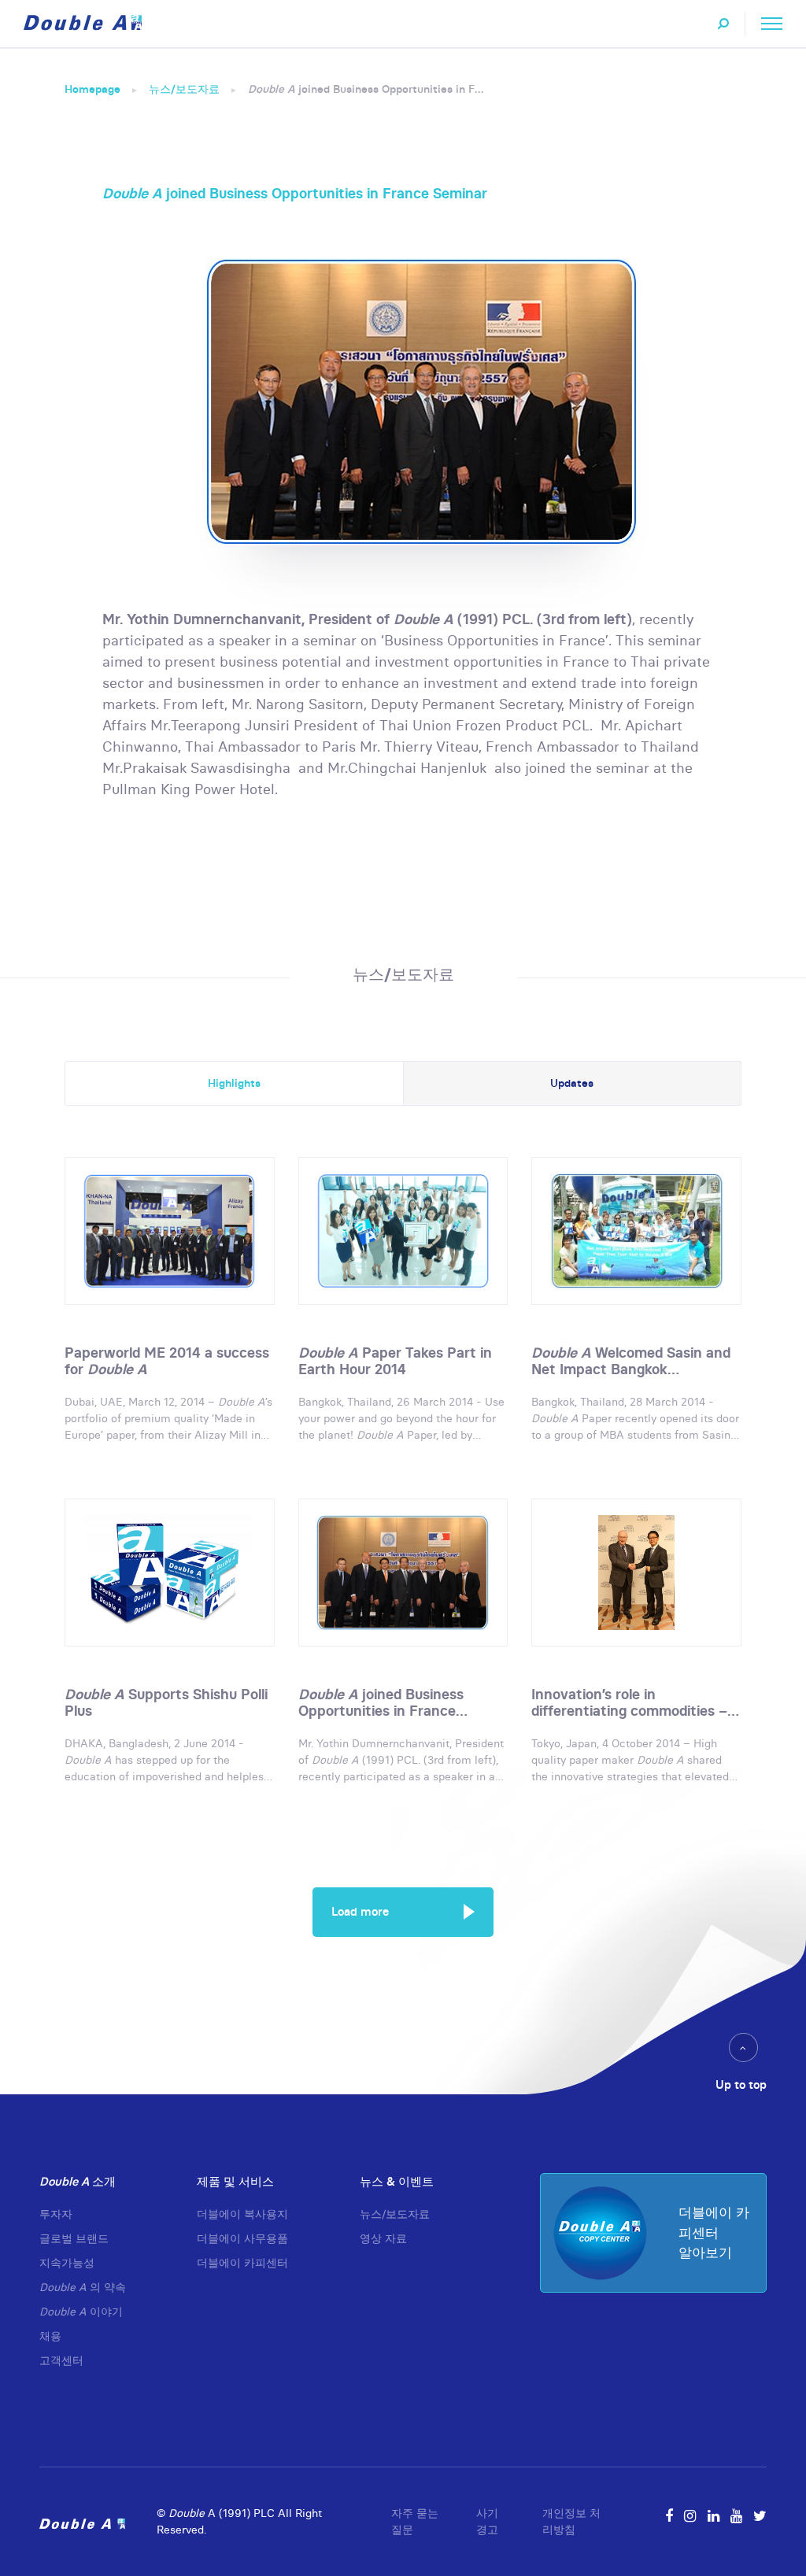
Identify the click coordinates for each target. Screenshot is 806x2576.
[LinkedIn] (714, 2516)
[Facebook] (669, 2516)
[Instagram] (690, 2516)
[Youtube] (736, 2516)
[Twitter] (760, 2516)
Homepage (92, 89)
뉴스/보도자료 (184, 89)
